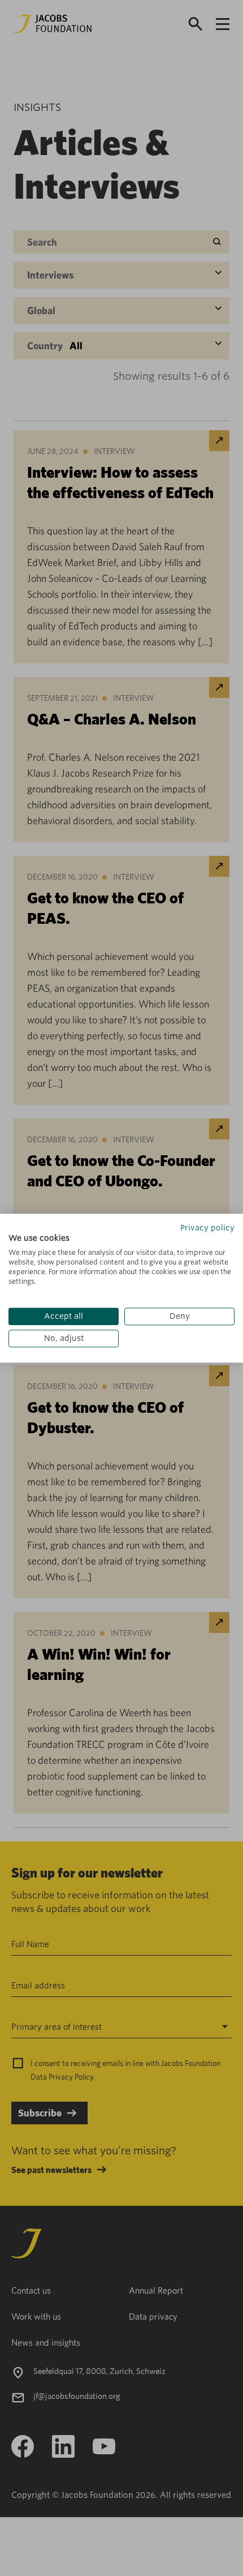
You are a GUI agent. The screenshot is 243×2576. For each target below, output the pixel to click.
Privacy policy (207, 1228)
